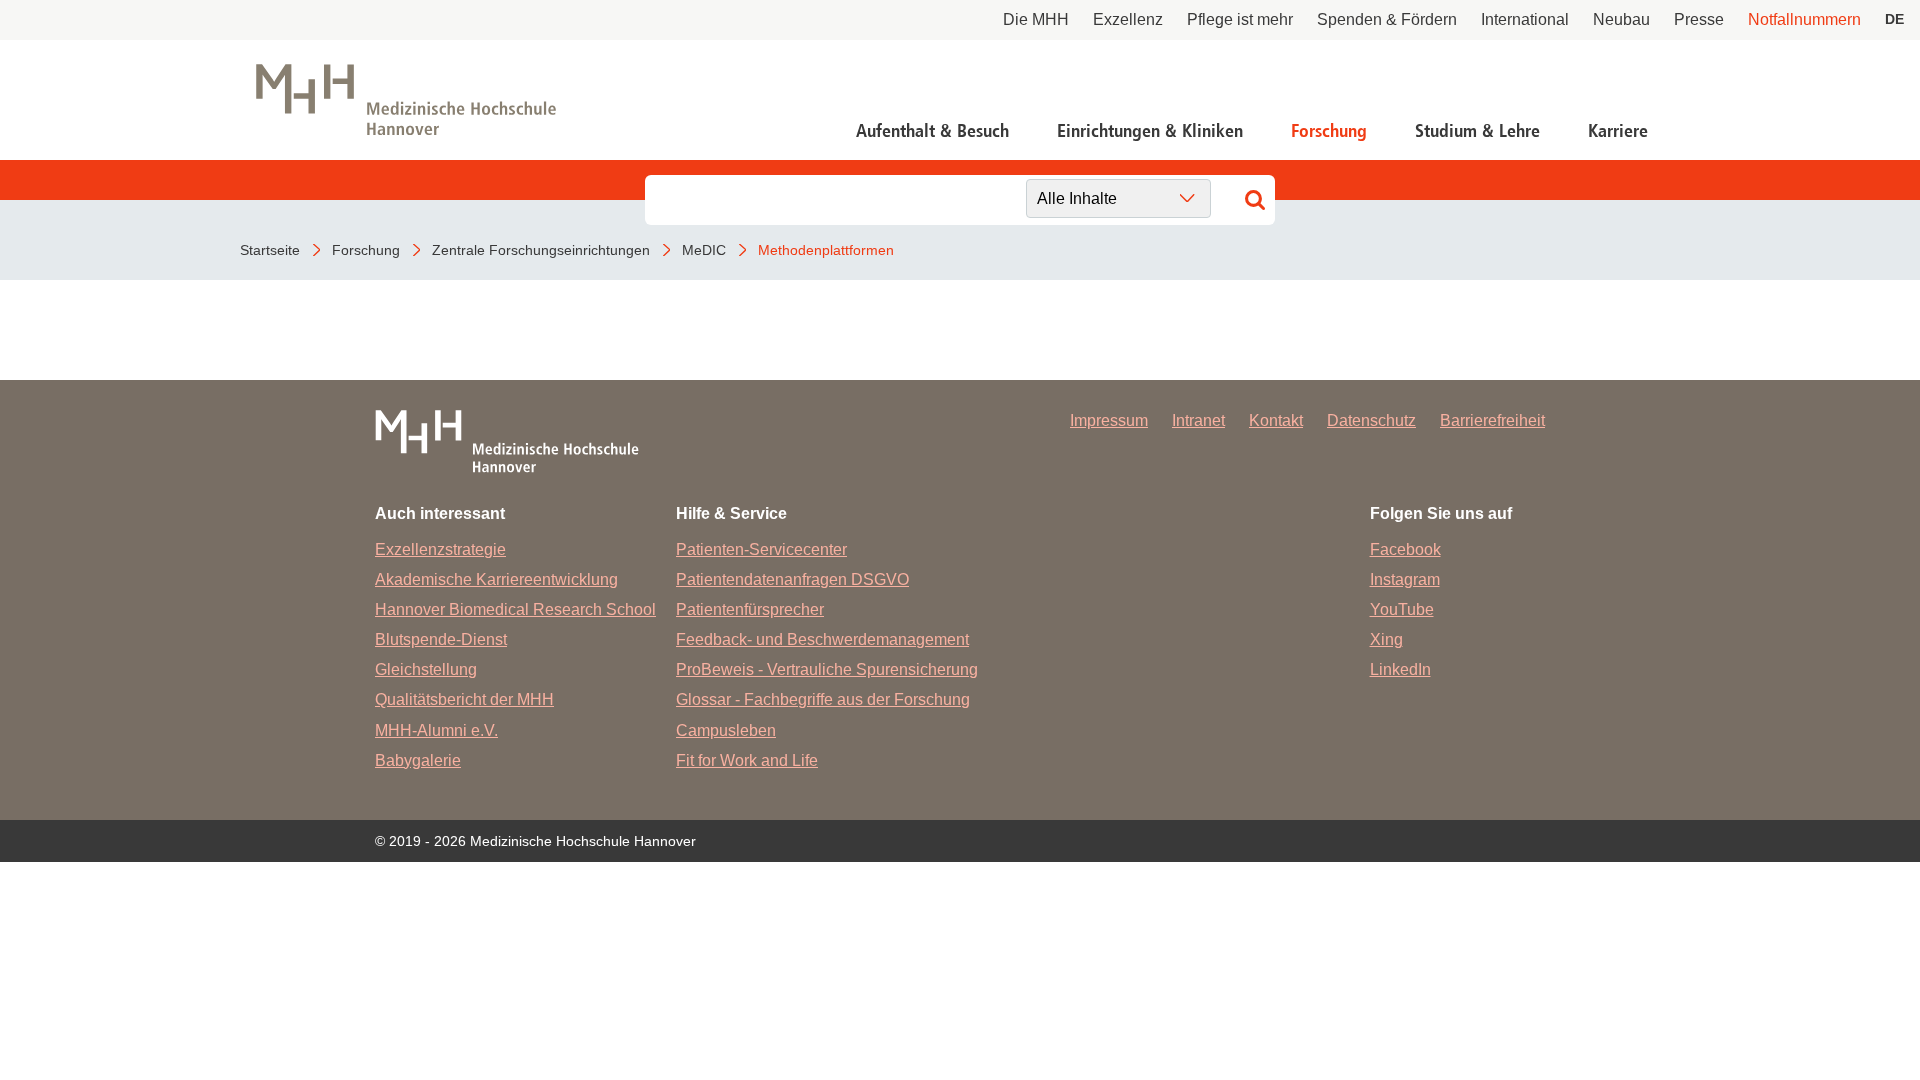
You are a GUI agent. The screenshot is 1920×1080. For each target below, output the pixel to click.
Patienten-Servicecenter (761, 549)
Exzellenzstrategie (440, 549)
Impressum (1109, 420)
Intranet (1198, 420)
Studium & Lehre (1477, 131)
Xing (1386, 639)
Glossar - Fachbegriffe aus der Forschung (823, 699)
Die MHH (1036, 19)
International (1525, 19)
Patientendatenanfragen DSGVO (792, 579)
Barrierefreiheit (1492, 420)
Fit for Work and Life (747, 760)
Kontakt (1276, 420)
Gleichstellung (426, 669)
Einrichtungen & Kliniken (1150, 131)
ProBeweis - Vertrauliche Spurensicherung (827, 669)
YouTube (1402, 609)
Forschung (1329, 131)
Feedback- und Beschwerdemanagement (822, 639)
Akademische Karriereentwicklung (496, 579)
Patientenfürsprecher (750, 609)
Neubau (1621, 19)
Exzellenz (1128, 19)
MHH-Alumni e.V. (436, 730)
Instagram (1405, 579)
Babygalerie (418, 760)
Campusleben (726, 730)
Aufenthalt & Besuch (932, 131)
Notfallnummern (1804, 19)
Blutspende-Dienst (441, 639)
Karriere (1618, 131)
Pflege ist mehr (1240, 19)
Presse (1699, 19)
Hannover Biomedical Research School (515, 609)
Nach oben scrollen (1816, 976)
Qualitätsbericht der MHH (464, 699)
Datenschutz (1371, 420)
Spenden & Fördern (1387, 19)
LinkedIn (1400, 669)
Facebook (1405, 549)
